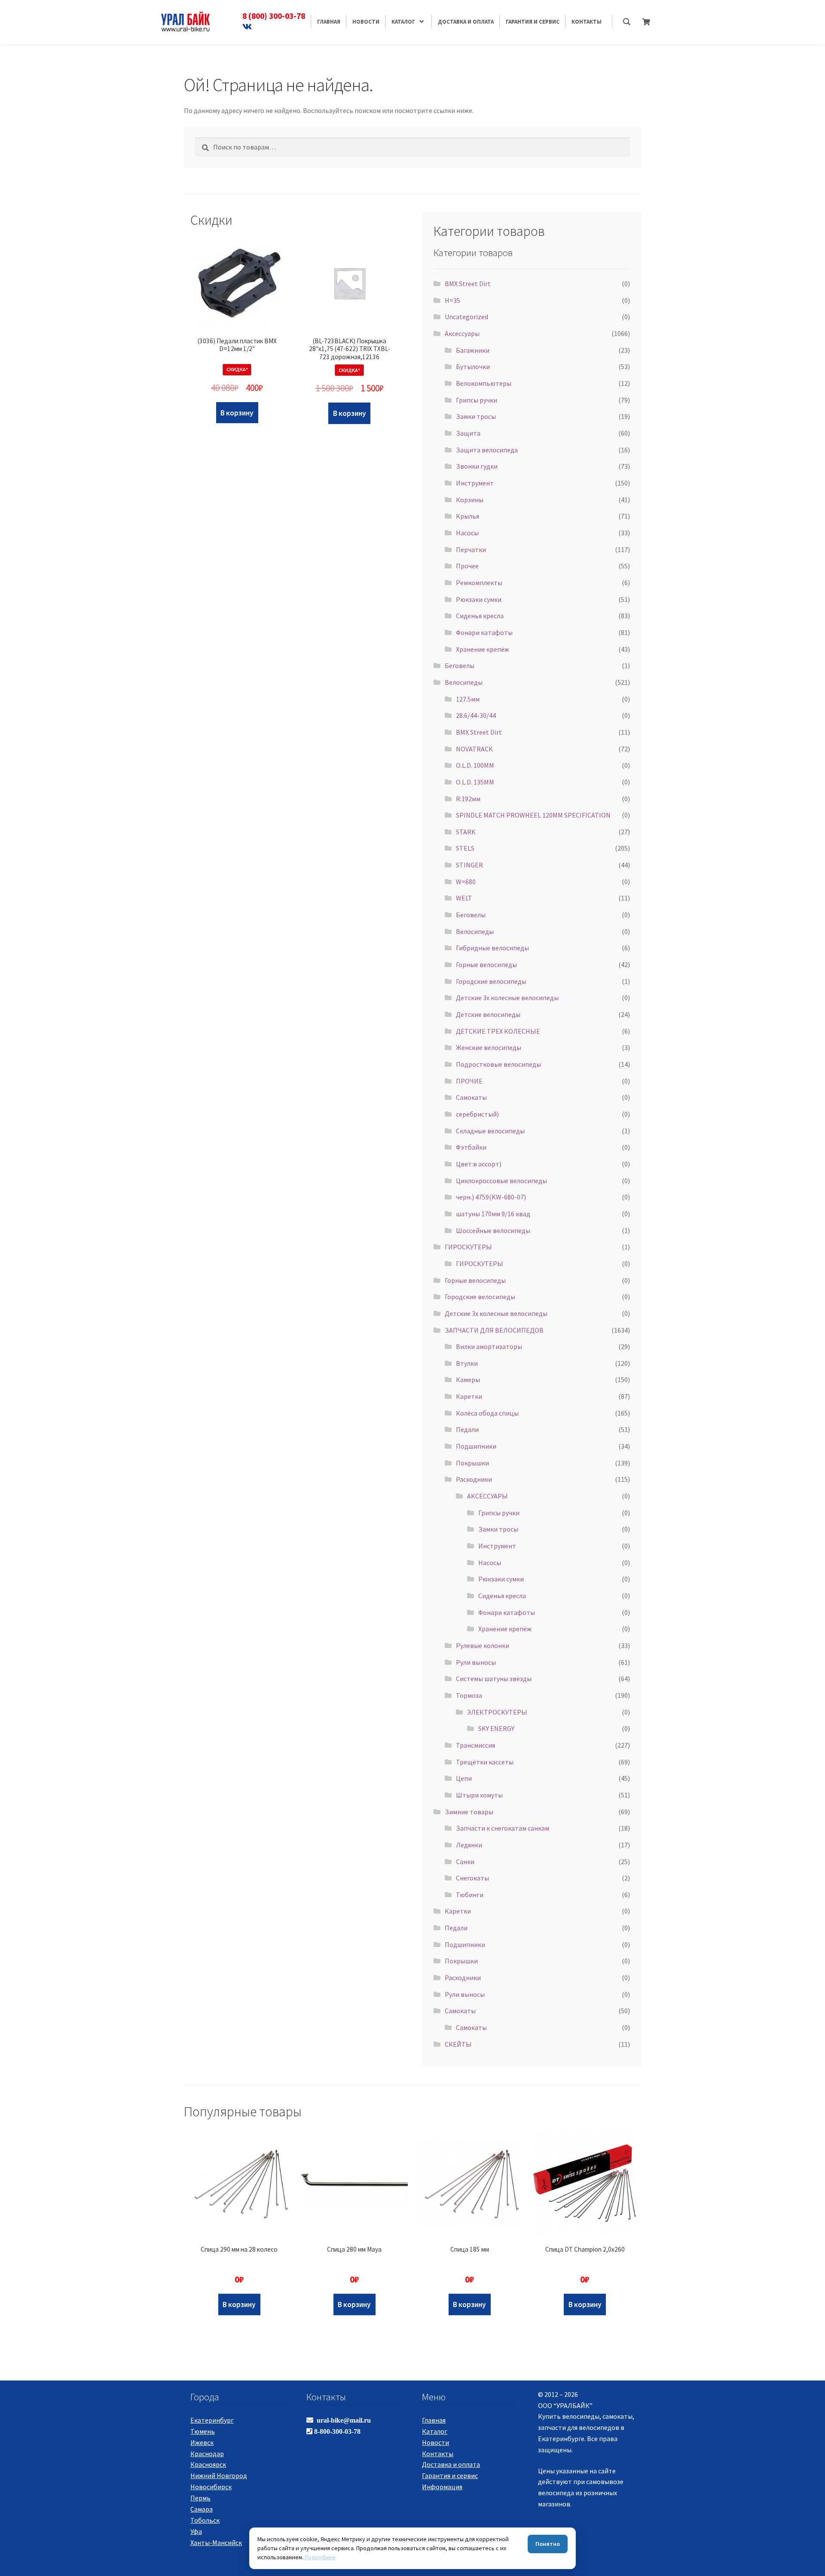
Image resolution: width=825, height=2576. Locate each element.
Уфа (196, 2531)
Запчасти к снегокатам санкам (503, 1828)
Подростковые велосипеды (498, 1064)
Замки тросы (476, 416)
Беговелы (460, 665)
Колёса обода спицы (487, 1413)
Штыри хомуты (479, 1795)
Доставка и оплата (451, 2464)
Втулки (467, 1363)
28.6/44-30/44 (476, 715)
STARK (466, 832)
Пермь (200, 2498)
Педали (467, 1429)
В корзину (237, 413)
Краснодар (207, 2454)
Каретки (469, 1396)
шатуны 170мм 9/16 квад (493, 1214)
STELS (465, 848)
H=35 (452, 300)
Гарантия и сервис (450, 2475)
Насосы (467, 533)
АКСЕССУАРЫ (487, 1496)
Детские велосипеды (488, 1014)
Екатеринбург (212, 2420)
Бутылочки (473, 366)
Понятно (548, 2544)
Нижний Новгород (219, 2475)
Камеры (468, 1380)
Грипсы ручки (477, 400)
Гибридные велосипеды (492, 948)
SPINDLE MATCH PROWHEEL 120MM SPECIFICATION (533, 815)
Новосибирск (211, 2487)
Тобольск (205, 2520)
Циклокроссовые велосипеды (501, 1181)
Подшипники (476, 1446)
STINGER (469, 865)
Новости (435, 2442)
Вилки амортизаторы (489, 1346)
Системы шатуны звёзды (494, 1679)
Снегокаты (472, 1878)
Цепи (464, 1778)
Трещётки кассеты (485, 1762)
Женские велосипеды (489, 1047)
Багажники (473, 350)
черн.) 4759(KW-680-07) (491, 1197)
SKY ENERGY (496, 1728)
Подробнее (320, 2557)
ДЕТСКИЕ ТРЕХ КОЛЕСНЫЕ (498, 1031)
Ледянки (469, 1845)
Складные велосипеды (490, 1131)
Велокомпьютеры (484, 383)
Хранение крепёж (483, 649)
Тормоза (469, 1695)
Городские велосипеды (491, 981)
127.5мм (468, 699)
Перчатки (471, 549)
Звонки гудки (477, 466)
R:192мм (468, 799)
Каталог (435, 2431)
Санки (465, 1862)
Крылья (467, 516)
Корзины (470, 500)
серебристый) (477, 1114)
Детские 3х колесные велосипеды (507, 998)
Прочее (467, 566)
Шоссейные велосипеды (493, 1230)
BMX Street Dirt (468, 284)
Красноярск (208, 2464)
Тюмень (203, 2431)
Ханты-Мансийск (216, 2542)
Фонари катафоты (484, 632)
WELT (464, 898)
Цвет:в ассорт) (479, 1164)
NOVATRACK (474, 749)
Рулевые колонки (483, 1645)
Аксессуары (462, 333)
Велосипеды (464, 682)
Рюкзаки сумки (479, 599)
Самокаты (471, 1097)
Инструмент (475, 483)
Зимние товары (469, 1812)
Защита (468, 433)
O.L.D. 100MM (475, 765)
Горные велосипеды (486, 964)
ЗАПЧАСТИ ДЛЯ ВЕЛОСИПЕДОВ (494, 1330)
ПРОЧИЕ (469, 1081)
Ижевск (202, 2442)
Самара (202, 2509)
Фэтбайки (471, 1147)
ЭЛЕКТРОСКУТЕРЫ (497, 1712)
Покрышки (472, 1463)
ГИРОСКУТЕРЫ (468, 1247)
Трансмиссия (475, 1745)
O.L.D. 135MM (475, 782)
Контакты (438, 2454)
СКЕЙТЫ (458, 2044)
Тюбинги (470, 1895)
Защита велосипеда (487, 450)
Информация (442, 2487)
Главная (434, 2420)
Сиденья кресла (480, 616)
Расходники (474, 1479)
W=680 (466, 882)
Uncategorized (466, 317)
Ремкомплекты (479, 583)
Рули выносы (476, 1662)
